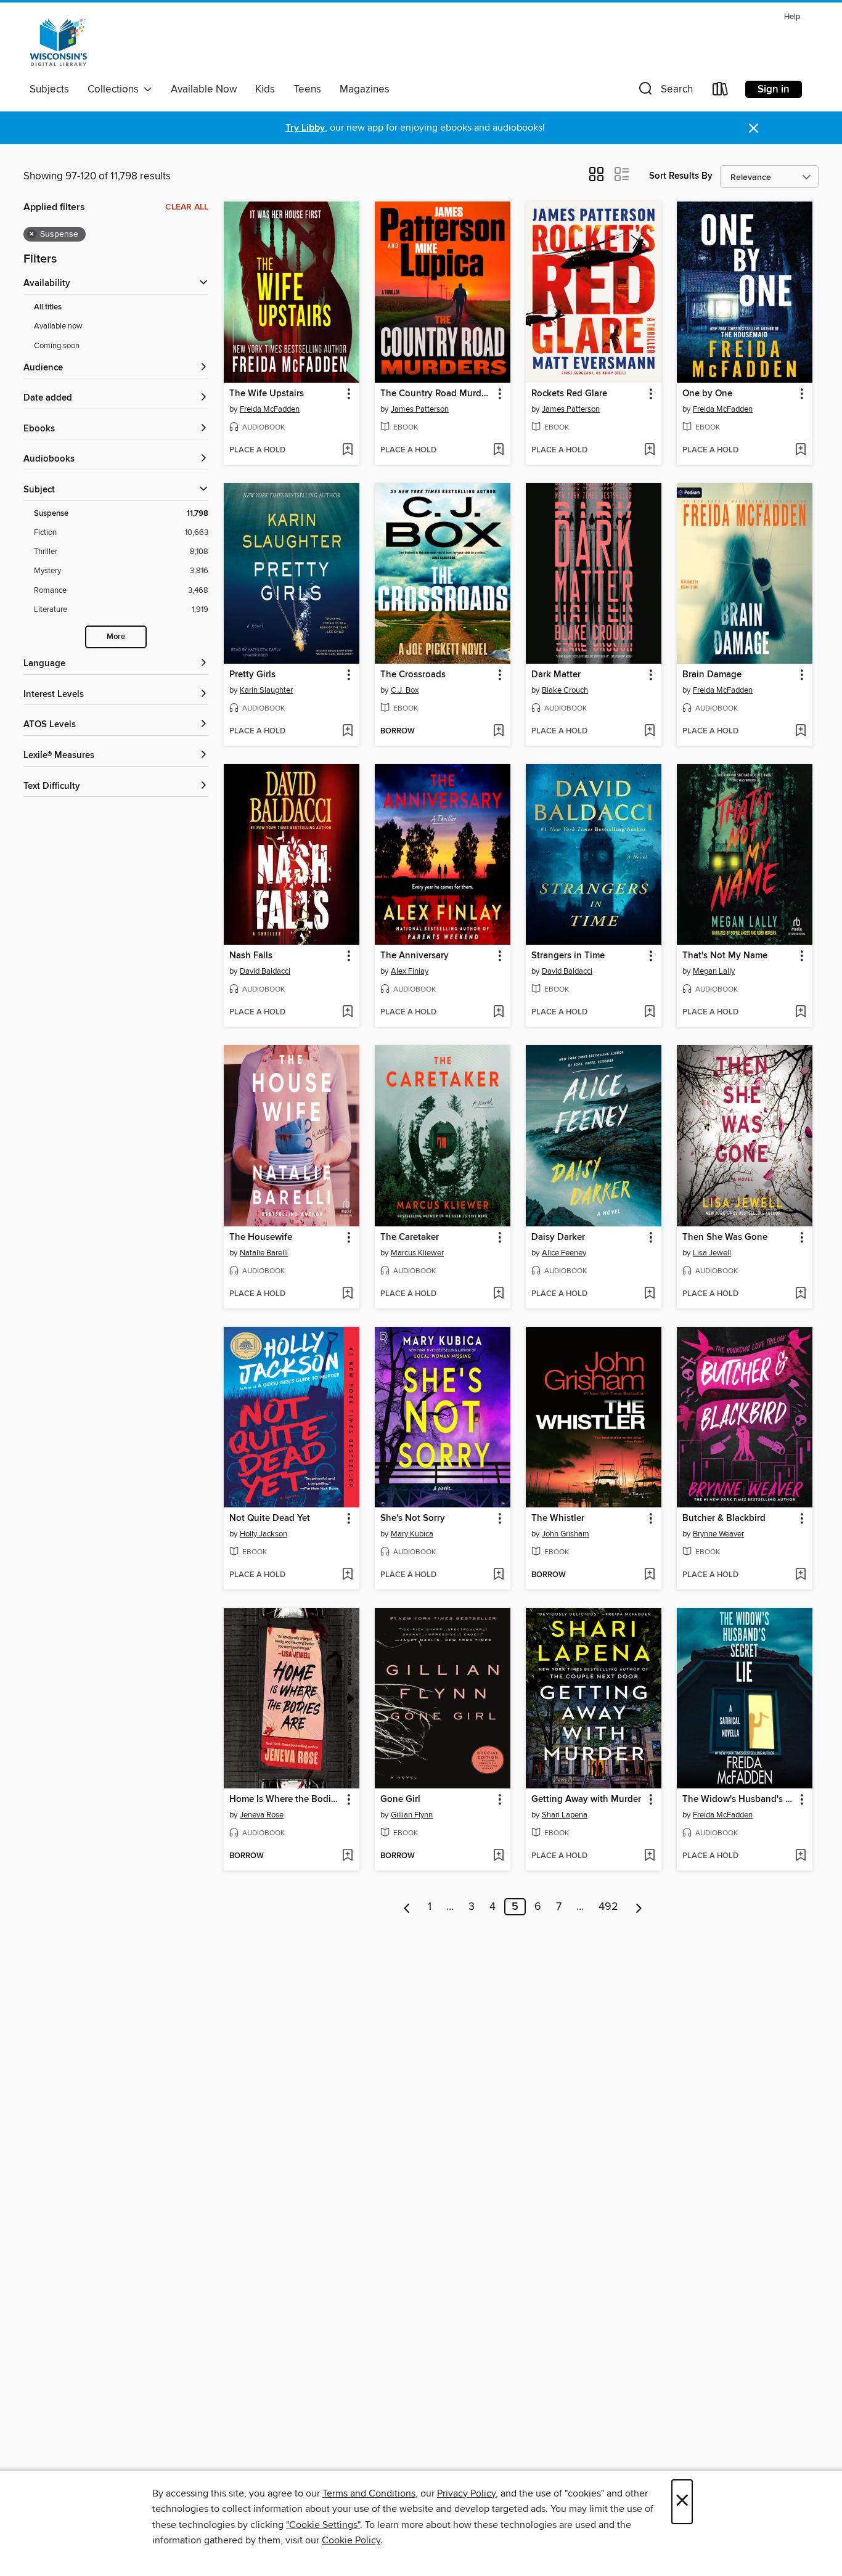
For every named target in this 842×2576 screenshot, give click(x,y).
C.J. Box (405, 690)
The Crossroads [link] (413, 675)
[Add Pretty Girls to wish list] (347, 732)
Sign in (774, 89)
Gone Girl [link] (400, 1800)
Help (792, 17)
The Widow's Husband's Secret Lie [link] (739, 1800)
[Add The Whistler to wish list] (649, 1575)
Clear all (187, 207)
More (116, 637)
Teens (307, 89)
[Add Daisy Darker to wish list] (649, 1294)
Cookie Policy (351, 2540)
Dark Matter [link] (556, 675)
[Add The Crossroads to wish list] (498, 732)
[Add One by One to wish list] (800, 450)
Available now (58, 326)
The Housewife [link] (261, 1237)
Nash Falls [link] (251, 956)
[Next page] (639, 1907)
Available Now (204, 89)
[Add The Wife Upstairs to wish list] (347, 450)
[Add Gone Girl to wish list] (498, 1856)
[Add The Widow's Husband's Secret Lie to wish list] (800, 1856)
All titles (48, 307)
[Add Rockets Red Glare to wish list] (649, 450)
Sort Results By (681, 176)
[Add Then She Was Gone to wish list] (800, 1294)
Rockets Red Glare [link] (569, 394)
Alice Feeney (564, 1253)
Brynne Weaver (718, 1534)
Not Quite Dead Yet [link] (270, 1518)
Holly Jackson (264, 1534)
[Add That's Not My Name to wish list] (800, 1013)
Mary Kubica (412, 1534)
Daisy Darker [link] (558, 1237)
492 (608, 1907)
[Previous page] (407, 1907)
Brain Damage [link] (712, 675)
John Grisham (566, 1534)
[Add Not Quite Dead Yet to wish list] (347, 1575)
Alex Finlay (410, 971)
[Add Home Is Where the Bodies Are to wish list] (347, 1856)
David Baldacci (265, 971)
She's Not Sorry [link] (413, 1518)
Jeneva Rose (262, 1815)
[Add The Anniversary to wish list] (498, 1013)
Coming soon (57, 346)
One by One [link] (707, 394)
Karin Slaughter (266, 690)
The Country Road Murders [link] (437, 394)
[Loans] (721, 92)
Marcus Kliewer (417, 1253)
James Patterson (420, 409)
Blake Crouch (565, 690)
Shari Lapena (565, 1815)
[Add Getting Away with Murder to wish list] (649, 1856)
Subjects (49, 89)
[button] (664, 92)
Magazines (365, 89)
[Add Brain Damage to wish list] (800, 732)
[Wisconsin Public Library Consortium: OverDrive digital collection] (59, 43)
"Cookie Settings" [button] (323, 2525)
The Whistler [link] (558, 1518)
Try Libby (305, 128)
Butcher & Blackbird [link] (724, 1518)
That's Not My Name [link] (725, 956)
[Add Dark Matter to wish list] (649, 732)
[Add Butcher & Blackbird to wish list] (800, 1575)
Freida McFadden (270, 409)
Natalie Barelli (264, 1253)
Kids (265, 89)
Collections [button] (116, 89)
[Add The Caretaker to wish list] (498, 1294)
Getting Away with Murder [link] (586, 1800)
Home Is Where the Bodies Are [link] (286, 1800)
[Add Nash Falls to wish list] (347, 1013)
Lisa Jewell (712, 1253)
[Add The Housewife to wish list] (347, 1294)
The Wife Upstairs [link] (267, 394)
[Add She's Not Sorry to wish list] (498, 1575)
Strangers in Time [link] (568, 956)
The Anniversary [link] (415, 956)
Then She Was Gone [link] (725, 1237)
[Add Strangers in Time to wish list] (649, 1013)
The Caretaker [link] (410, 1237)
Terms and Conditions (369, 2493)
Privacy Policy (466, 2493)
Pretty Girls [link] (252, 675)
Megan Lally (714, 971)
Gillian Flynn (412, 1815)
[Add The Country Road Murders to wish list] (498, 450)
